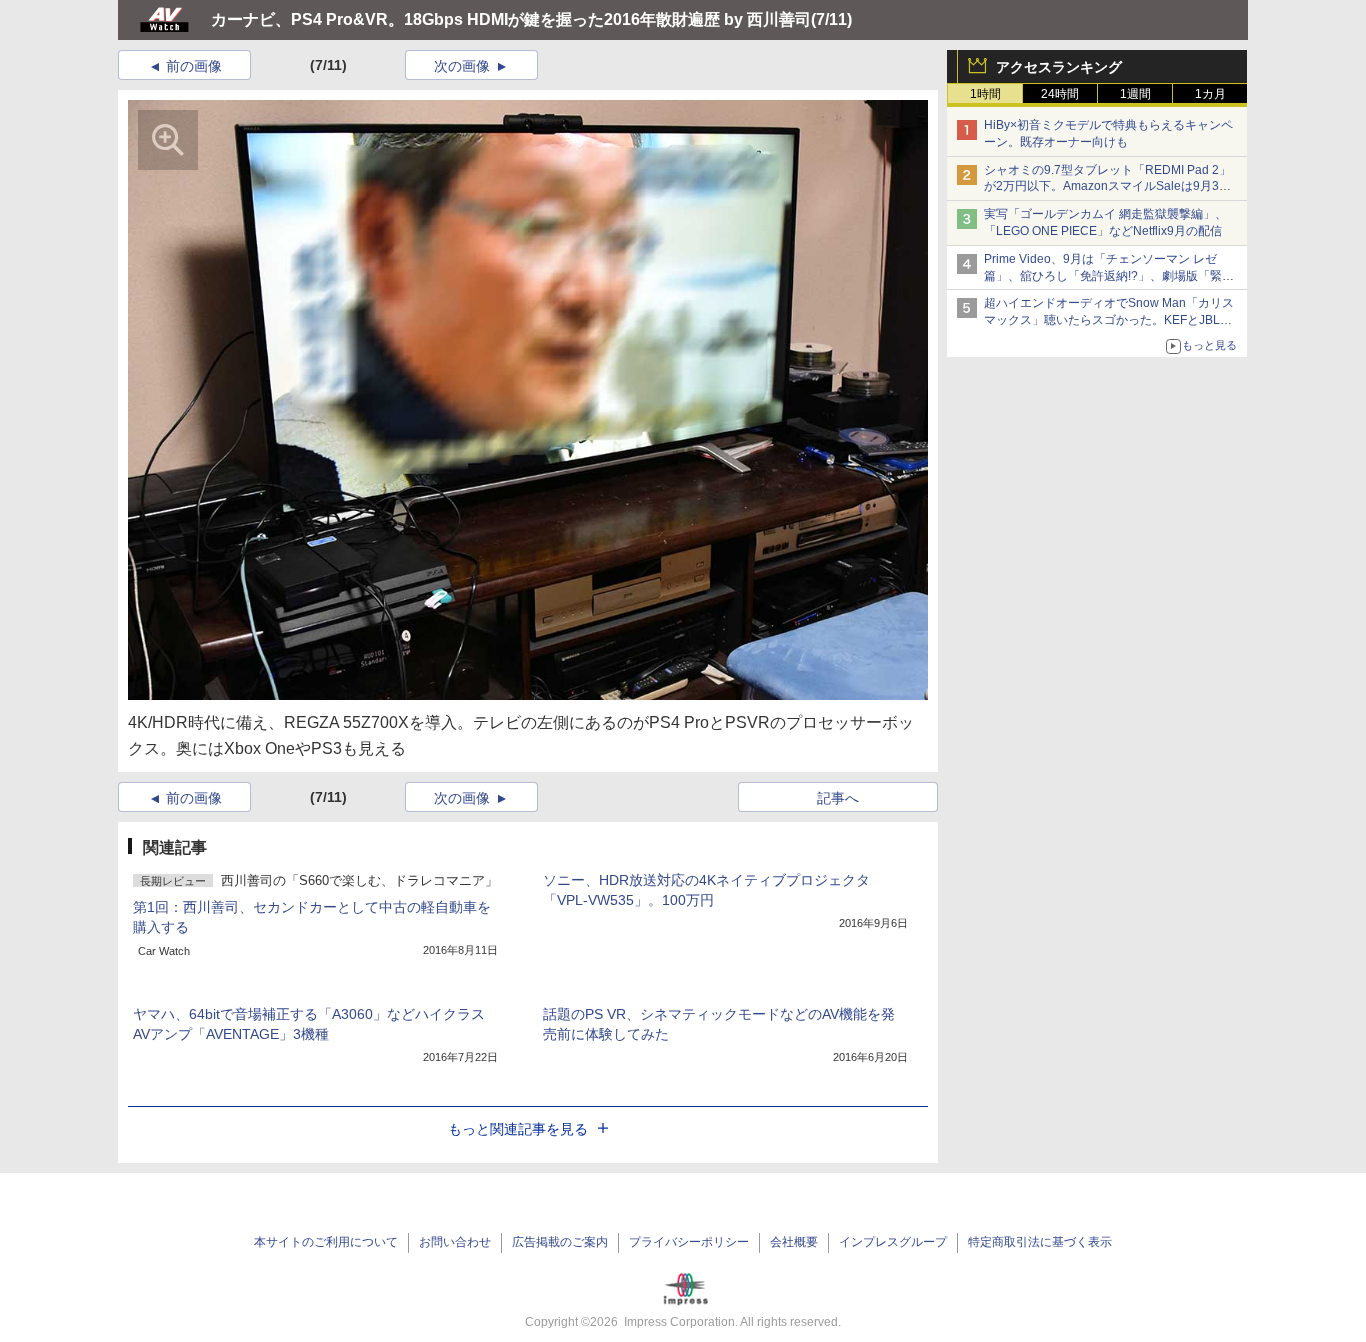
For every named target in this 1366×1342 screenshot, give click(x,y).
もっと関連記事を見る (518, 1129)
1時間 (985, 94)
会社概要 (794, 1242)
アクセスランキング (1059, 67)
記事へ (838, 798)
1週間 (1135, 94)
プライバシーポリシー (689, 1242)
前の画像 (194, 66)
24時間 (1060, 94)
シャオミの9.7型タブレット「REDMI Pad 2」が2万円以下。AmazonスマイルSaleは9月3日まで (1107, 187)
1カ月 (1210, 94)
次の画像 (462, 66)
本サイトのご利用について (326, 1242)
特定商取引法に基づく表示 (1040, 1242)
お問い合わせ (455, 1242)
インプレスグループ (893, 1242)
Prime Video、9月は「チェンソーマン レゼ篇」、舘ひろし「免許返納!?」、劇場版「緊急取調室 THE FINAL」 (1109, 276)
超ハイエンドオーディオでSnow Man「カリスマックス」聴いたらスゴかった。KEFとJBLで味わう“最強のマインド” (1109, 320)
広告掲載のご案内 (560, 1242)
